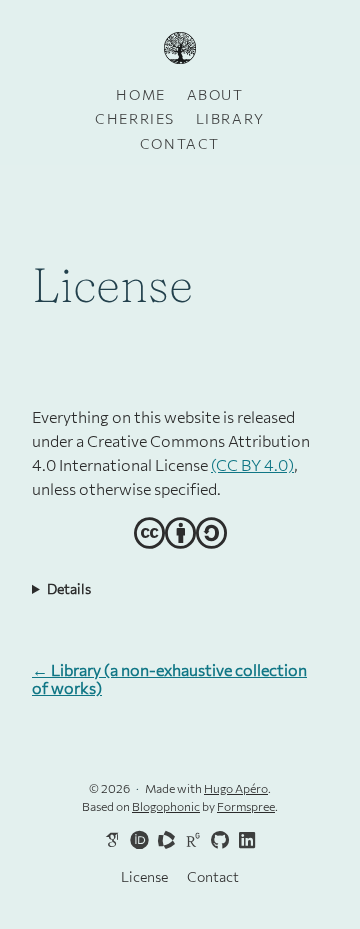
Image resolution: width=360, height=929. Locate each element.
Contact (180, 143)
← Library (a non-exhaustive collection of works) (169, 679)
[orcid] (136, 839)
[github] (217, 841)
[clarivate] (163, 839)
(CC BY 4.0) (252, 464)
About (215, 94)
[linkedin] (244, 841)
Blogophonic (166, 806)
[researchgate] (190, 839)
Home (140, 94)
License (144, 876)
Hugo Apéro (236, 788)
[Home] (180, 49)
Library (230, 118)
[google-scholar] (109, 839)
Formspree (246, 806)
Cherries (135, 118)
